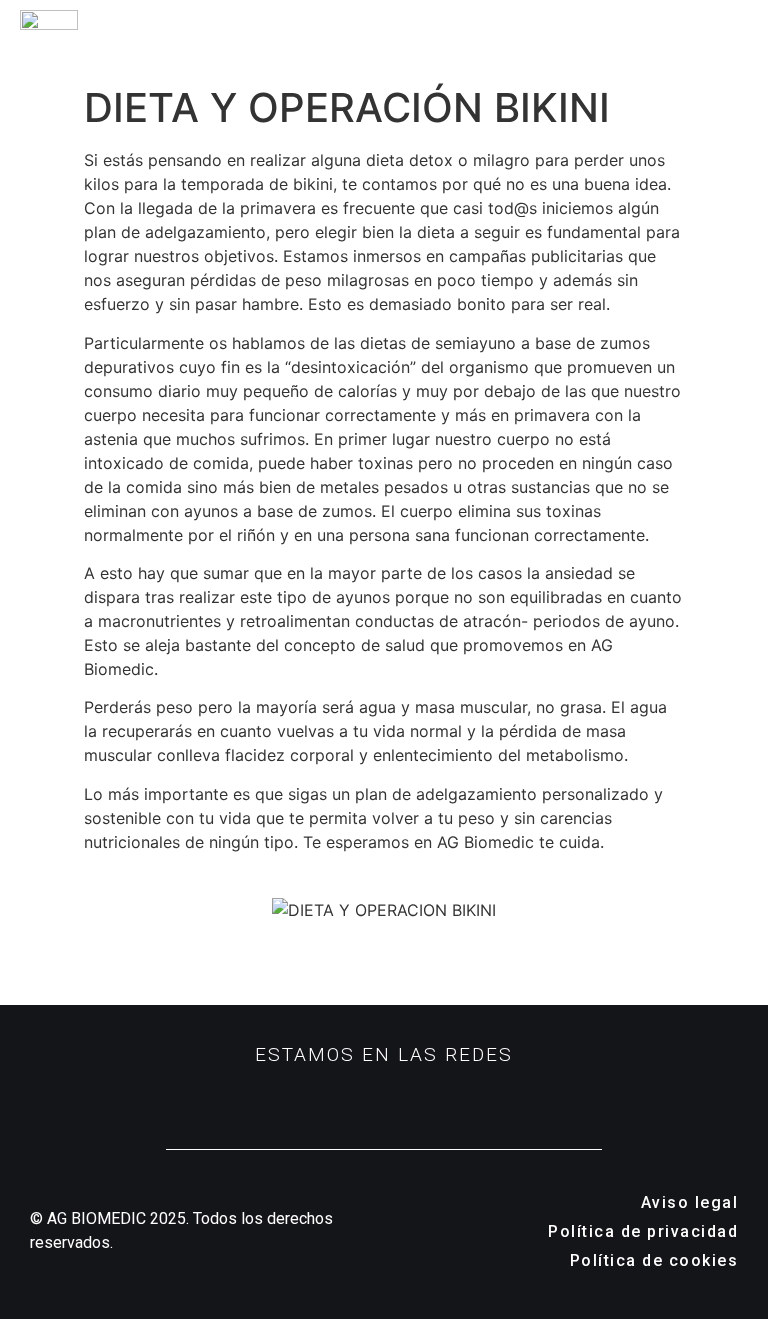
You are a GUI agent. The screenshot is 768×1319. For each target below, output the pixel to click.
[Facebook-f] (384, 1099)
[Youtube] (454, 1099)
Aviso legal (690, 1202)
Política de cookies (654, 1260)
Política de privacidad (643, 1231)
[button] (745, 38)
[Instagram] (314, 1099)
